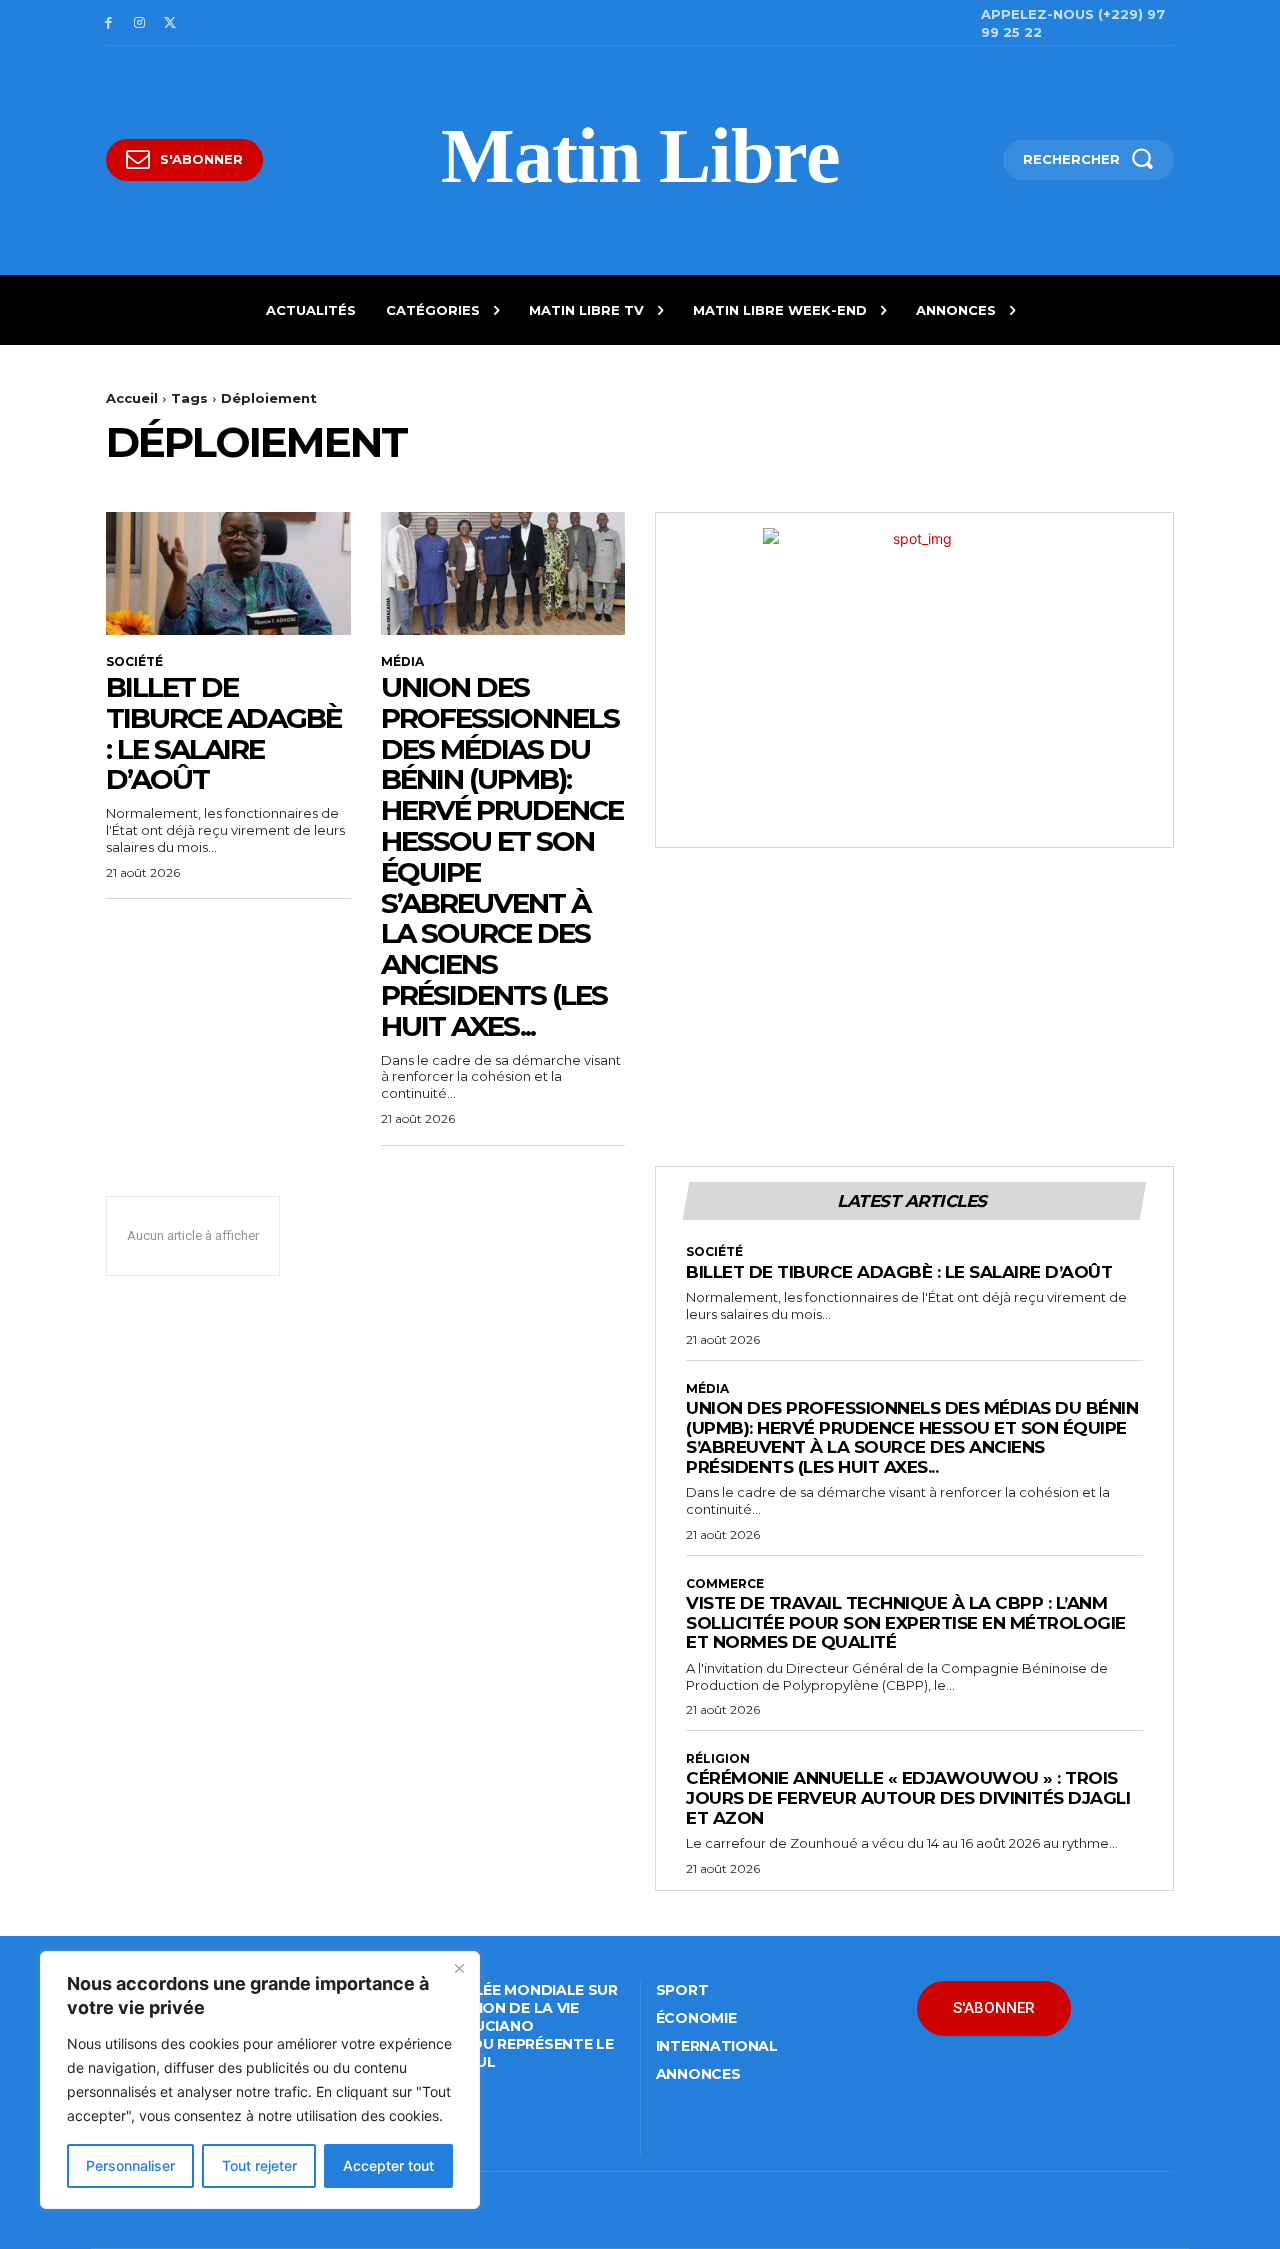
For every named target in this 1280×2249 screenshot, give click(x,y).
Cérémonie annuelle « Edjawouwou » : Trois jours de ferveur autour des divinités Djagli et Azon (908, 1797)
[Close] (459, 1968)
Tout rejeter (259, 2165)
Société (134, 662)
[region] (260, 2080)
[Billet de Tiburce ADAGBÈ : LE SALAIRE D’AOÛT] (228, 573)
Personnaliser (130, 2165)
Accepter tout (388, 2165)
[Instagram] (139, 23)
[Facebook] (108, 23)
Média (402, 662)
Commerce (725, 1584)
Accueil (132, 398)
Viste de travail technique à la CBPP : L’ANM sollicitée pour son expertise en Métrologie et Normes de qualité (906, 1622)
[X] (170, 23)
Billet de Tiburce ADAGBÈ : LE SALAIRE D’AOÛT (223, 733)
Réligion (718, 1759)
